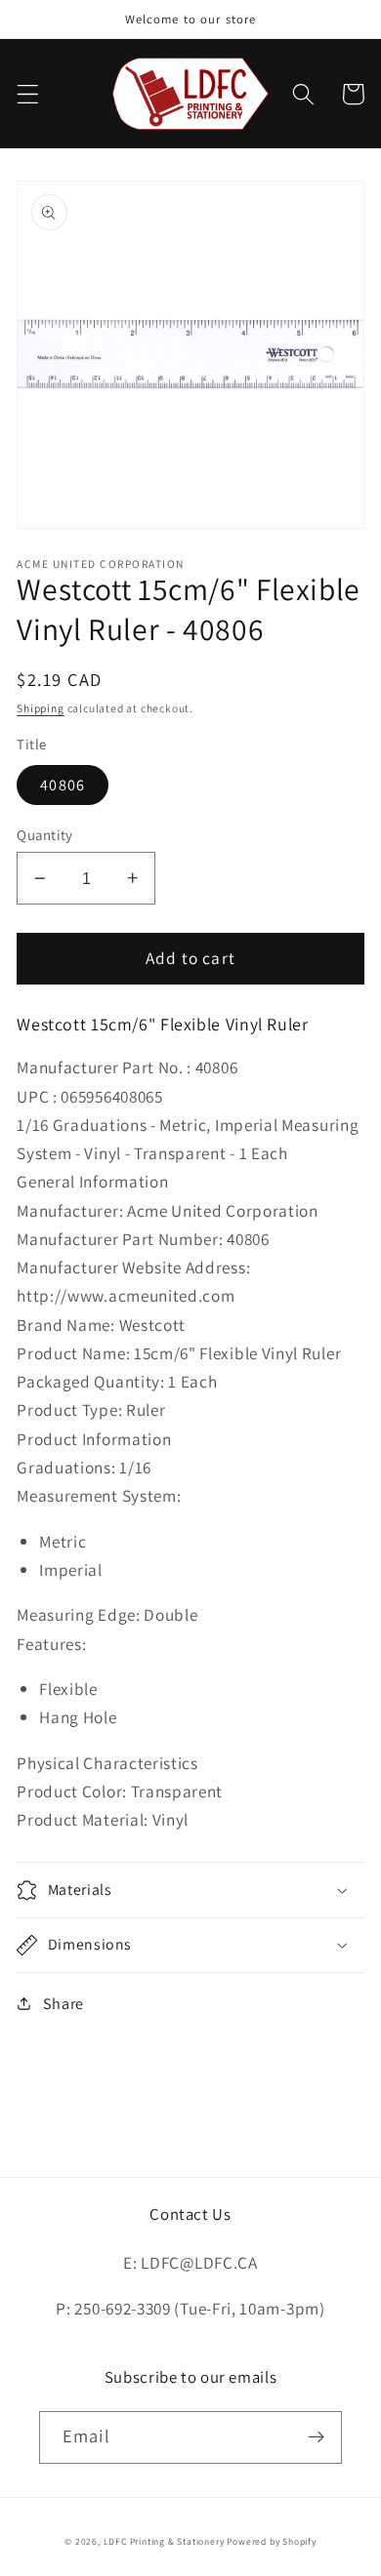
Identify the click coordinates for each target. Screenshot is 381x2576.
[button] (28, 94)
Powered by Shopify (272, 2541)
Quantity (45, 835)
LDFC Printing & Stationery (164, 2541)
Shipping (40, 708)
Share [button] (63, 2004)
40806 (63, 785)
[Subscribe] (316, 2437)
